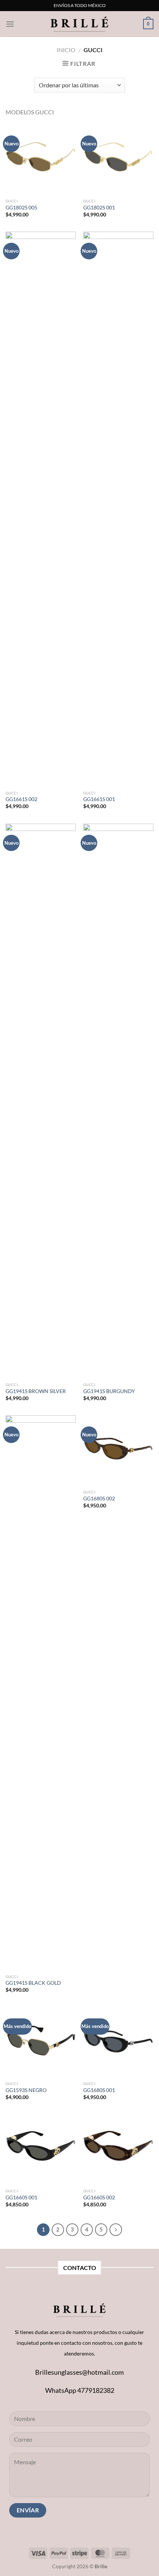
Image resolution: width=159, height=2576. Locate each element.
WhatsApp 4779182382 (80, 2390)
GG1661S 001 (99, 799)
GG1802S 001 (99, 208)
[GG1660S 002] (118, 2149)
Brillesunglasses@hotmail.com (79, 2372)
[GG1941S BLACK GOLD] (41, 1693)
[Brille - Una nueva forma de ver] (79, 24)
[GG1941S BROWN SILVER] (41, 1101)
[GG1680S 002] (118, 1450)
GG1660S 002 (99, 2197)
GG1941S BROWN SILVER (36, 1391)
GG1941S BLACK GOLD (33, 1983)
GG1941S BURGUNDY (109, 1391)
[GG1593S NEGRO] (41, 2042)
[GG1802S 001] (118, 159)
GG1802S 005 (21, 208)
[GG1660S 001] (41, 2149)
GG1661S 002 (21, 799)
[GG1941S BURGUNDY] (118, 1101)
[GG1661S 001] (118, 509)
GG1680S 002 (99, 1499)
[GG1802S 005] (41, 159)
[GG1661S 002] (41, 509)
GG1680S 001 (99, 2090)
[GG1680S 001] (118, 2042)
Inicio (66, 50)
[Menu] (10, 24)
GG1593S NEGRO (26, 2090)
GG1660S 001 (21, 2197)
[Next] (116, 2230)
